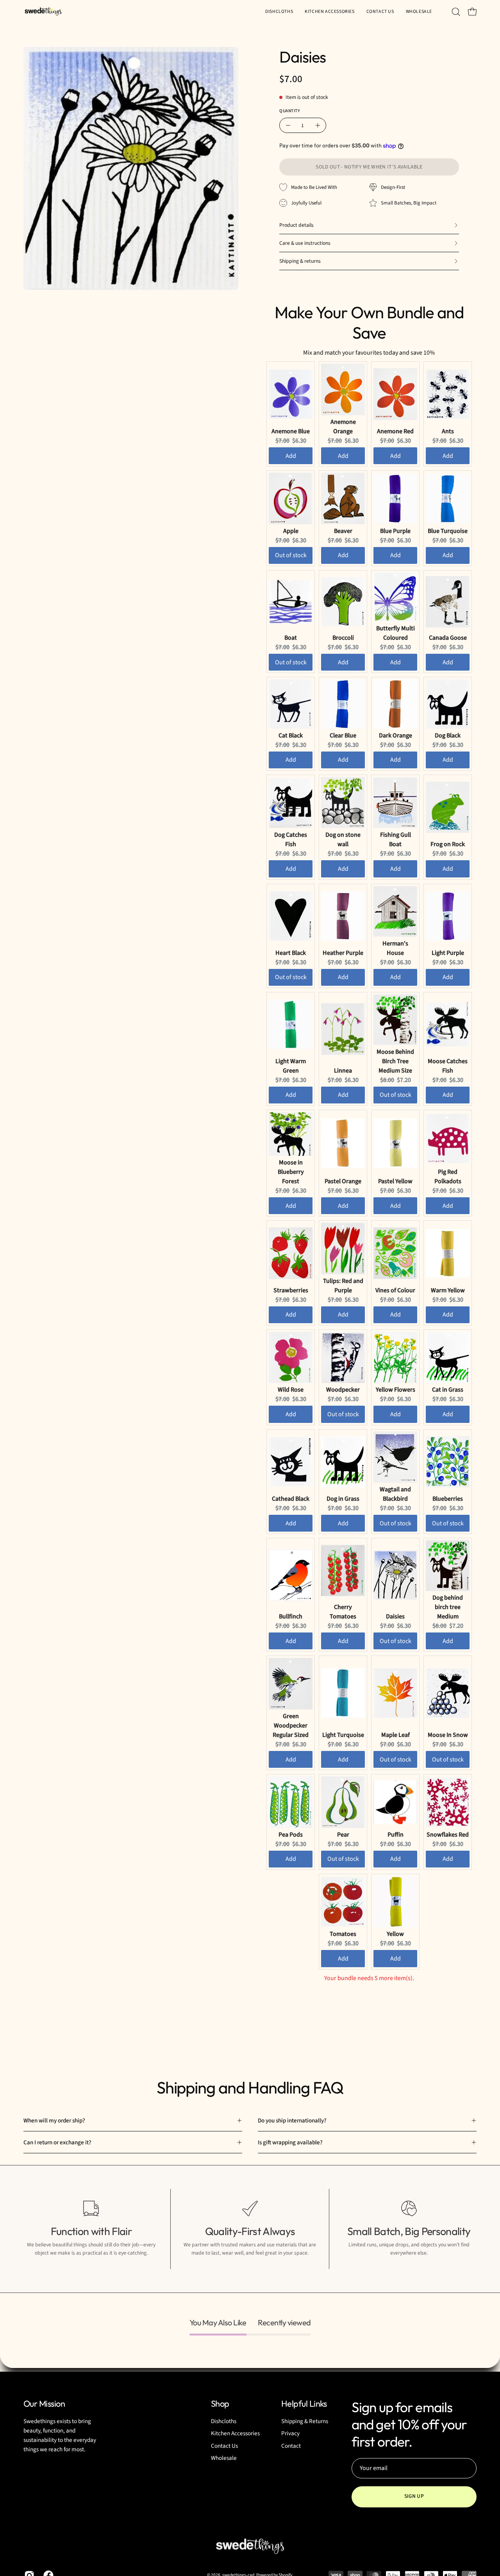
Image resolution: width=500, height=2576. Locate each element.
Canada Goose (448, 638)
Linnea (343, 1071)
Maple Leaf (396, 1735)
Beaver (343, 531)
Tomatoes (343, 1934)
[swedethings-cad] (43, 12)
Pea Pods (291, 1835)
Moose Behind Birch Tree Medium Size (395, 1061)
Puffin (396, 1835)
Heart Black (291, 953)
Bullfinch (291, 1616)
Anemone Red (395, 431)
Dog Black (448, 735)
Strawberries (291, 1290)
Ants (448, 431)
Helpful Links (304, 2404)
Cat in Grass (448, 1390)
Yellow (395, 1934)
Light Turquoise (343, 1735)
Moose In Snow (448, 1735)
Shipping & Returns (305, 2422)
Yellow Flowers (396, 1390)
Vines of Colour (395, 1290)
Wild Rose (291, 1390)
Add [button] (291, 456)
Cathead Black (291, 1499)
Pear (343, 1835)
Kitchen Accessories (235, 2434)
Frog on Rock (448, 844)
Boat (291, 638)
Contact (291, 2446)
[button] (419, 12)
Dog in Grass (343, 1499)
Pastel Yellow (395, 1181)
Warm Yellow (448, 1290)
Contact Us (224, 2446)
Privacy (290, 2434)
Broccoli (343, 638)
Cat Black (291, 735)
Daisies (395, 1616)
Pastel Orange (343, 1181)
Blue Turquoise (448, 531)
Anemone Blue (291, 431)
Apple (291, 531)
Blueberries (448, 1499)
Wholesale (224, 2458)
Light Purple (448, 953)
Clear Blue (343, 735)
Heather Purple (343, 953)
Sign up (414, 2496)
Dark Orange (396, 735)
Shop (220, 2404)
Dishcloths (224, 2422)
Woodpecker (343, 1390)
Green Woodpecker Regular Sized (291, 1726)
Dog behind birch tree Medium (448, 1607)
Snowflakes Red (448, 1835)
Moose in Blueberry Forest (291, 1172)
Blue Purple (395, 531)
